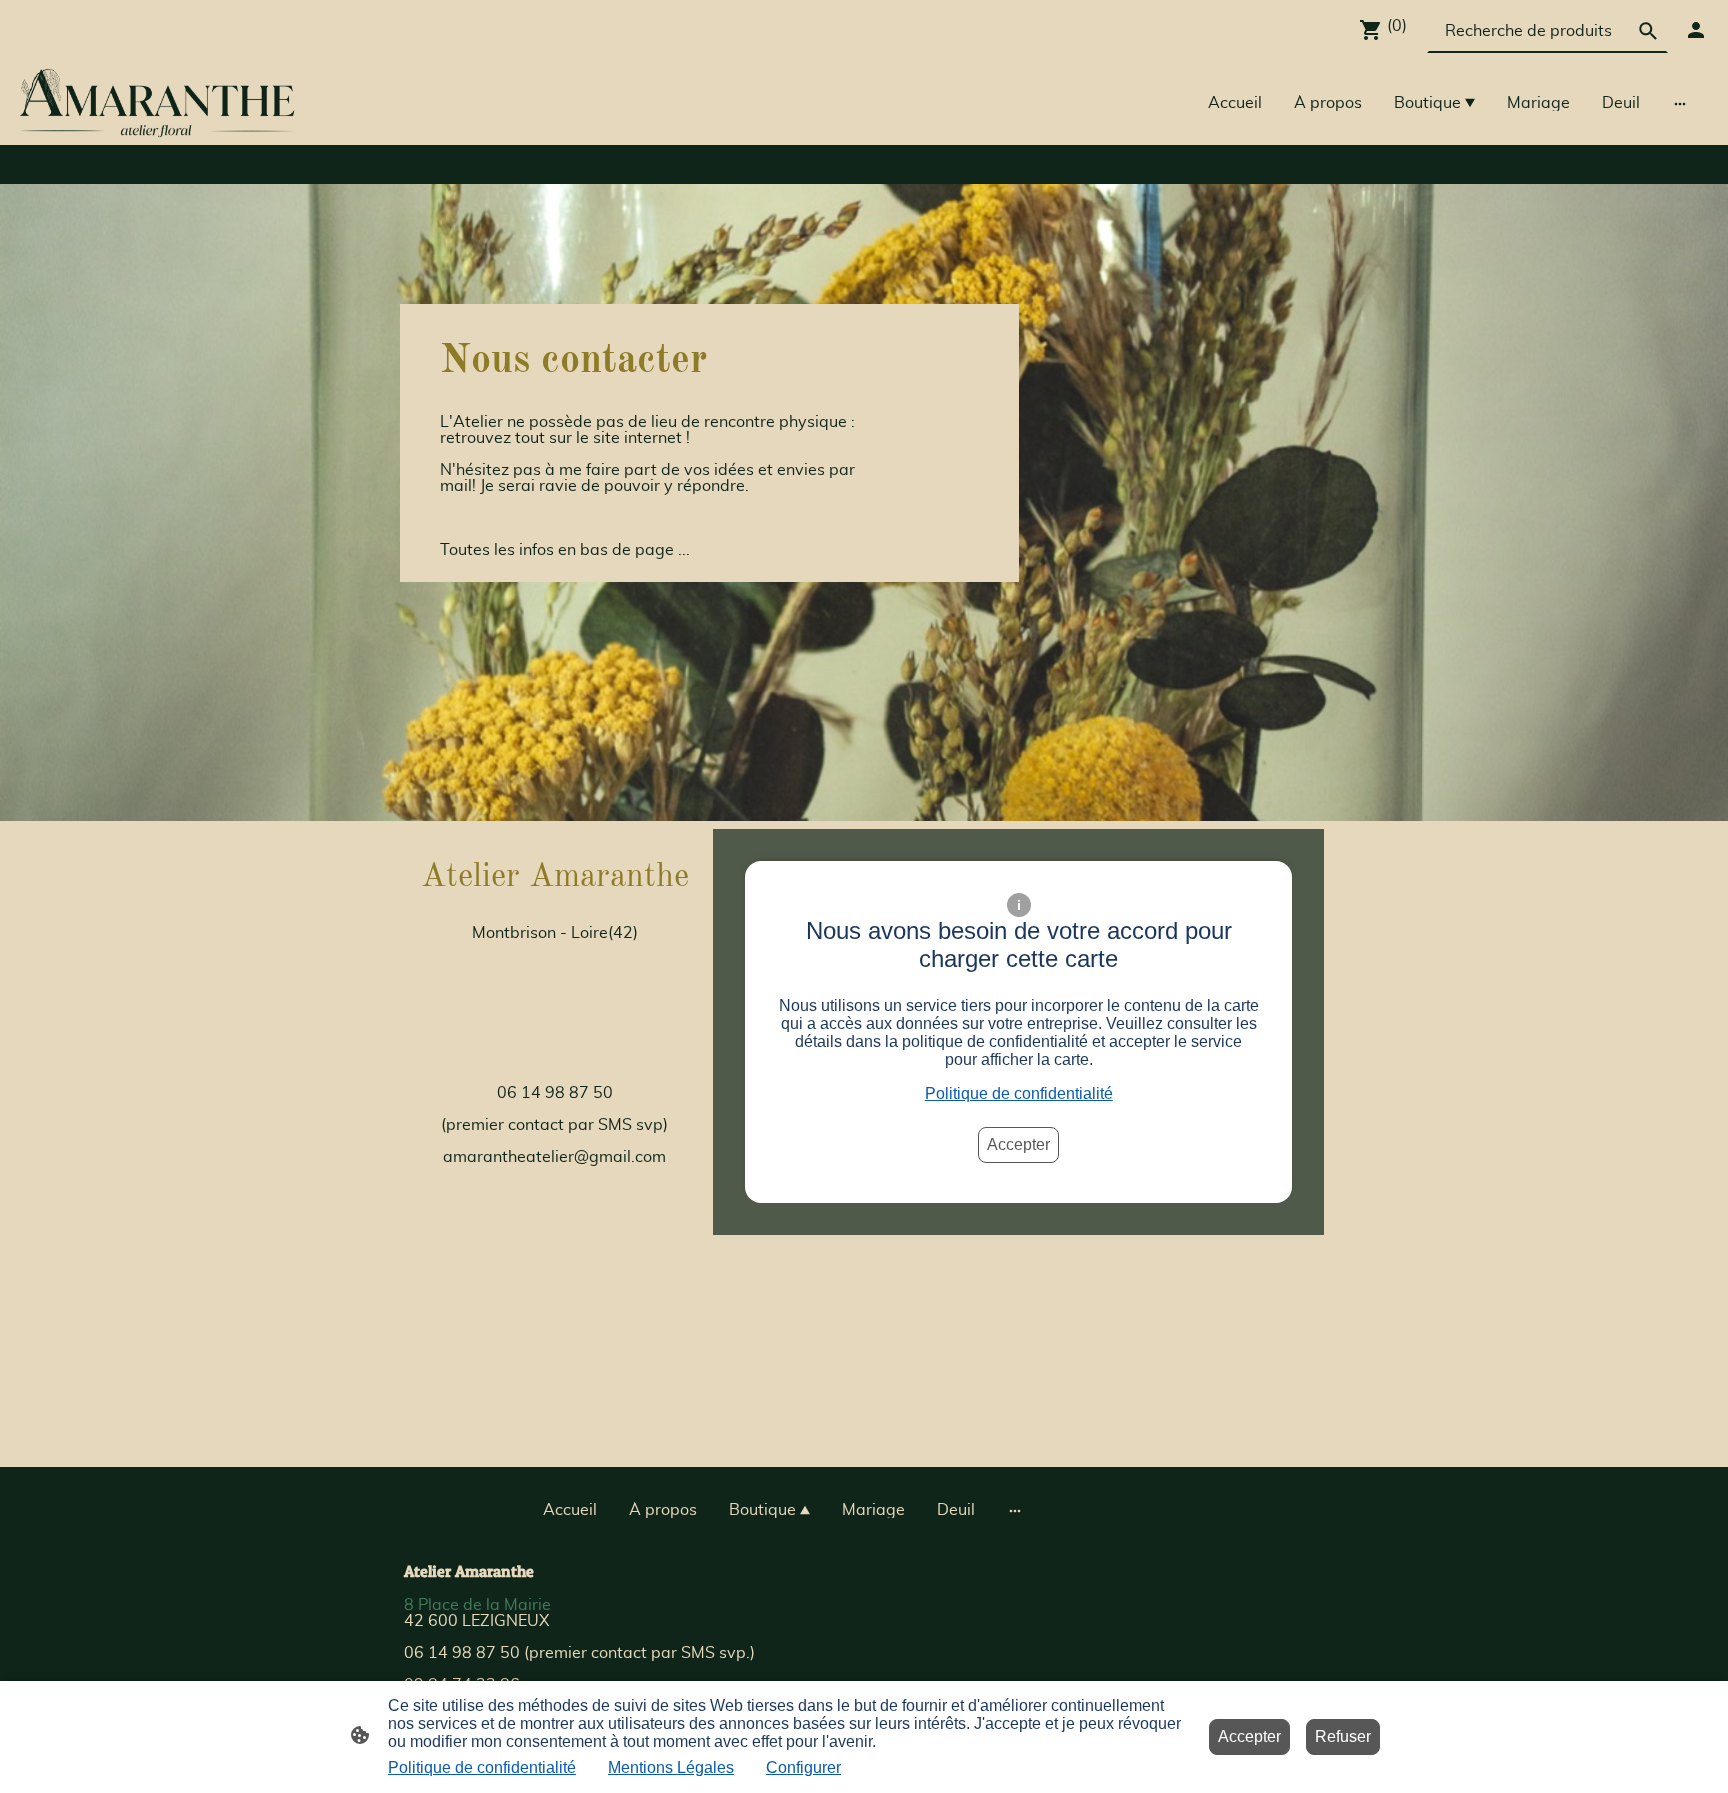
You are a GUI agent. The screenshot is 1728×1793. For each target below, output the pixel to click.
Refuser (1343, 1736)
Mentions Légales (671, 1767)
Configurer (803, 1767)
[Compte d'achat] (1696, 30)
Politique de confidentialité (1019, 1093)
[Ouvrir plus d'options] (1680, 103)
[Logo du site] (157, 103)
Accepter (1018, 1144)
